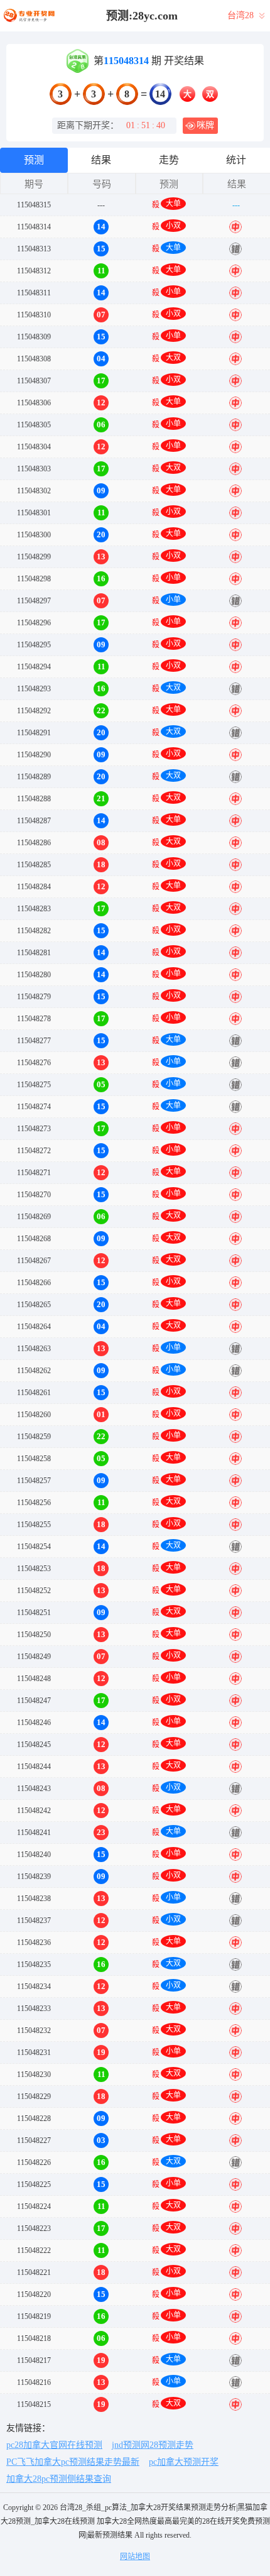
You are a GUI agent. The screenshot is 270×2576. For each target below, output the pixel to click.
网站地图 (135, 2557)
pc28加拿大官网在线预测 (54, 2445)
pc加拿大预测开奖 (184, 2462)
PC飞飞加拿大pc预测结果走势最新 (73, 2462)
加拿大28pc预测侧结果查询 (59, 2479)
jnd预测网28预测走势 (153, 2445)
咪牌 (205, 125)
